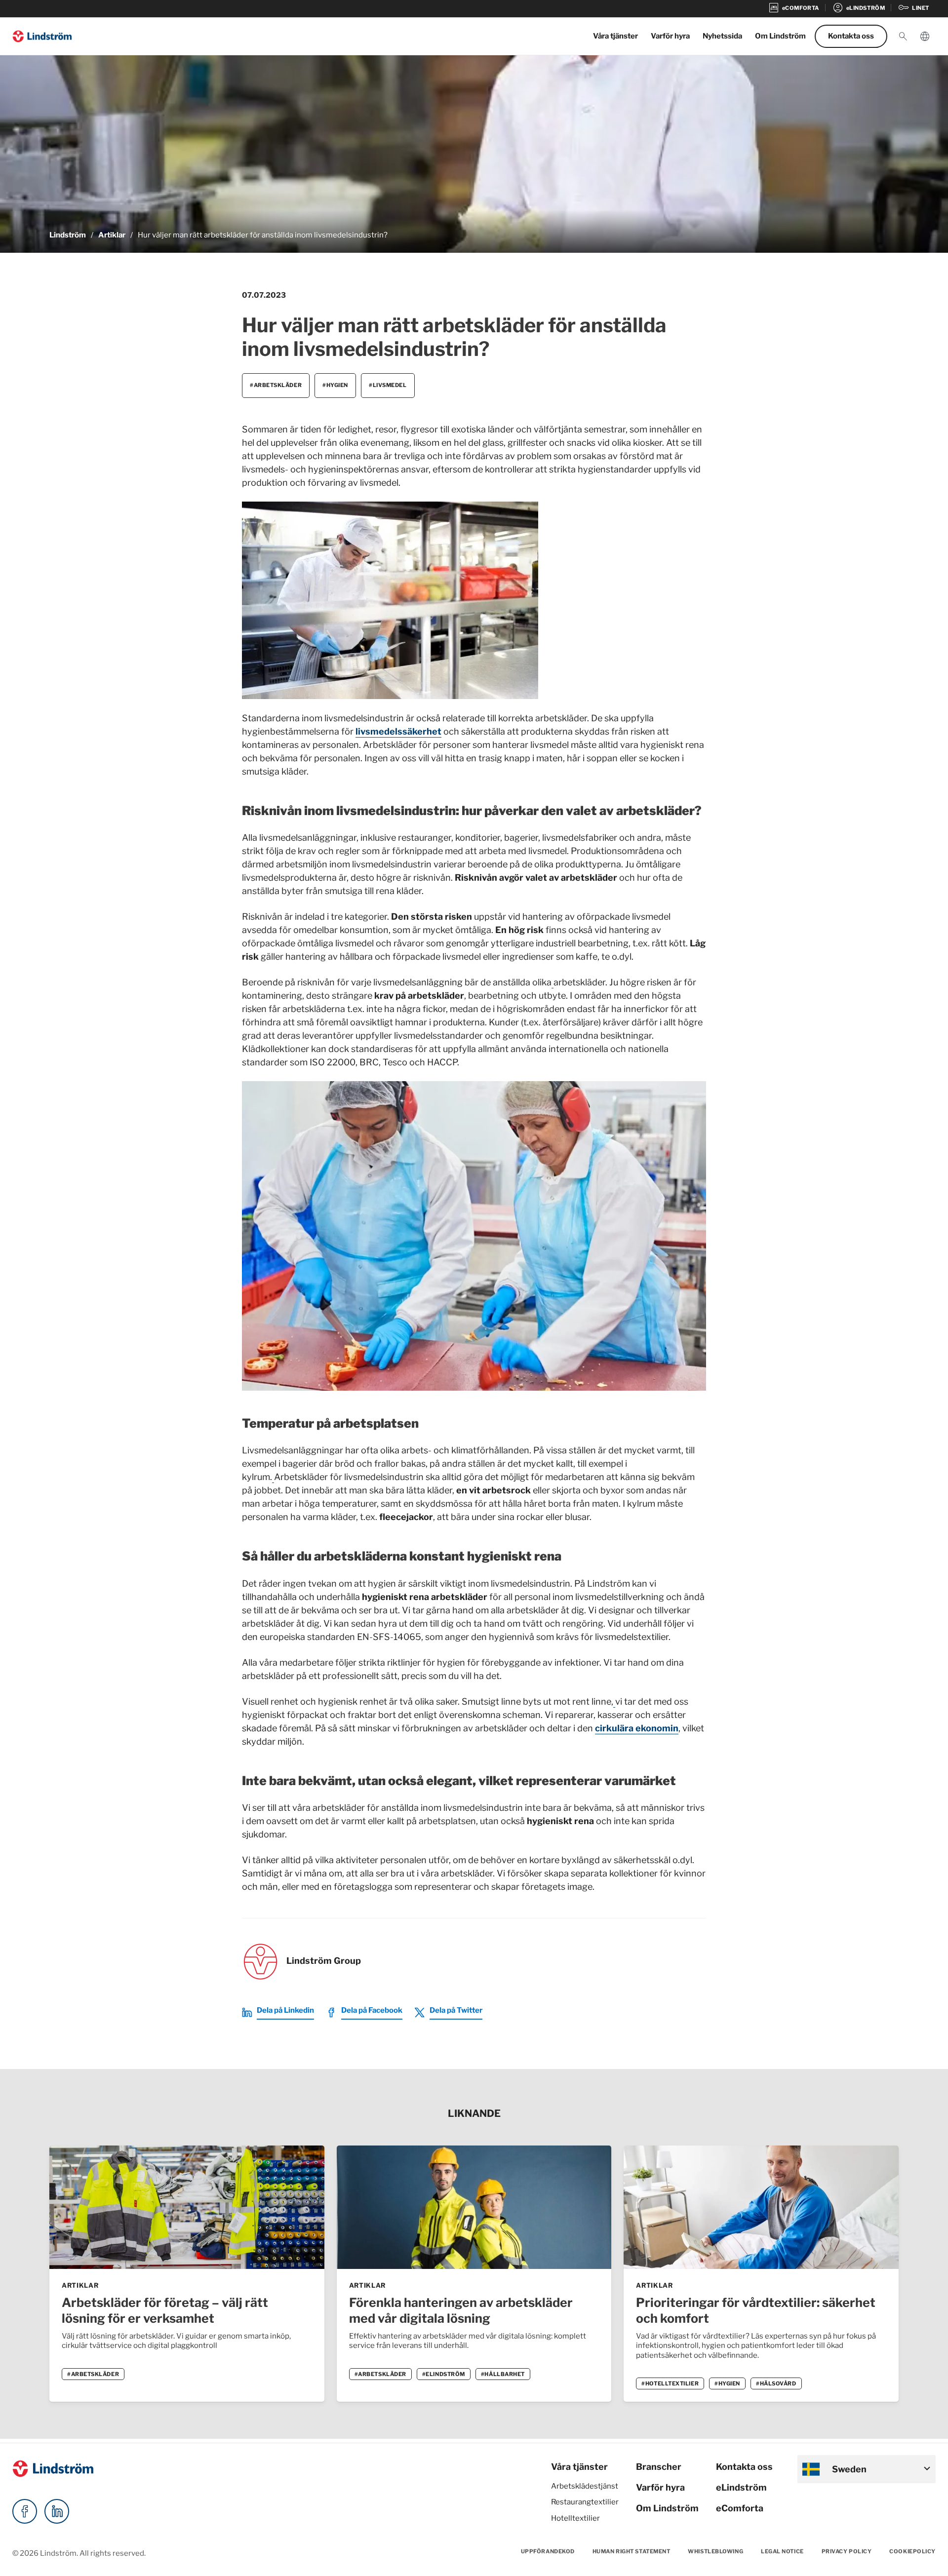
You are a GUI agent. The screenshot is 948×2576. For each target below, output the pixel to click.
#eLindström (444, 2374)
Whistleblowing (715, 2551)
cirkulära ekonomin (637, 1728)
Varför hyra (670, 36)
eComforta (740, 2508)
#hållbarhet (503, 2374)
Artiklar (112, 235)
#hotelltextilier (670, 2383)
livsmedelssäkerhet (398, 731)
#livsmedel (388, 385)
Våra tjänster (615, 36)
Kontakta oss (851, 36)
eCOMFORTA (793, 8)
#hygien (335, 385)
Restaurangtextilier (585, 2502)
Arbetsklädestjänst (585, 2486)
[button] (903, 37)
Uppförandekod (548, 2551)
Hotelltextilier (575, 2518)
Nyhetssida (722, 36)
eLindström (741, 2487)
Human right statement (632, 2551)
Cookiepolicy (912, 2551)
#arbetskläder (276, 385)
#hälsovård (776, 2383)
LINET (913, 8)
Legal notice (782, 2551)
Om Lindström (780, 36)
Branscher (659, 2467)
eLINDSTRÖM (859, 8)
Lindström (68, 235)
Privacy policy (847, 2551)
